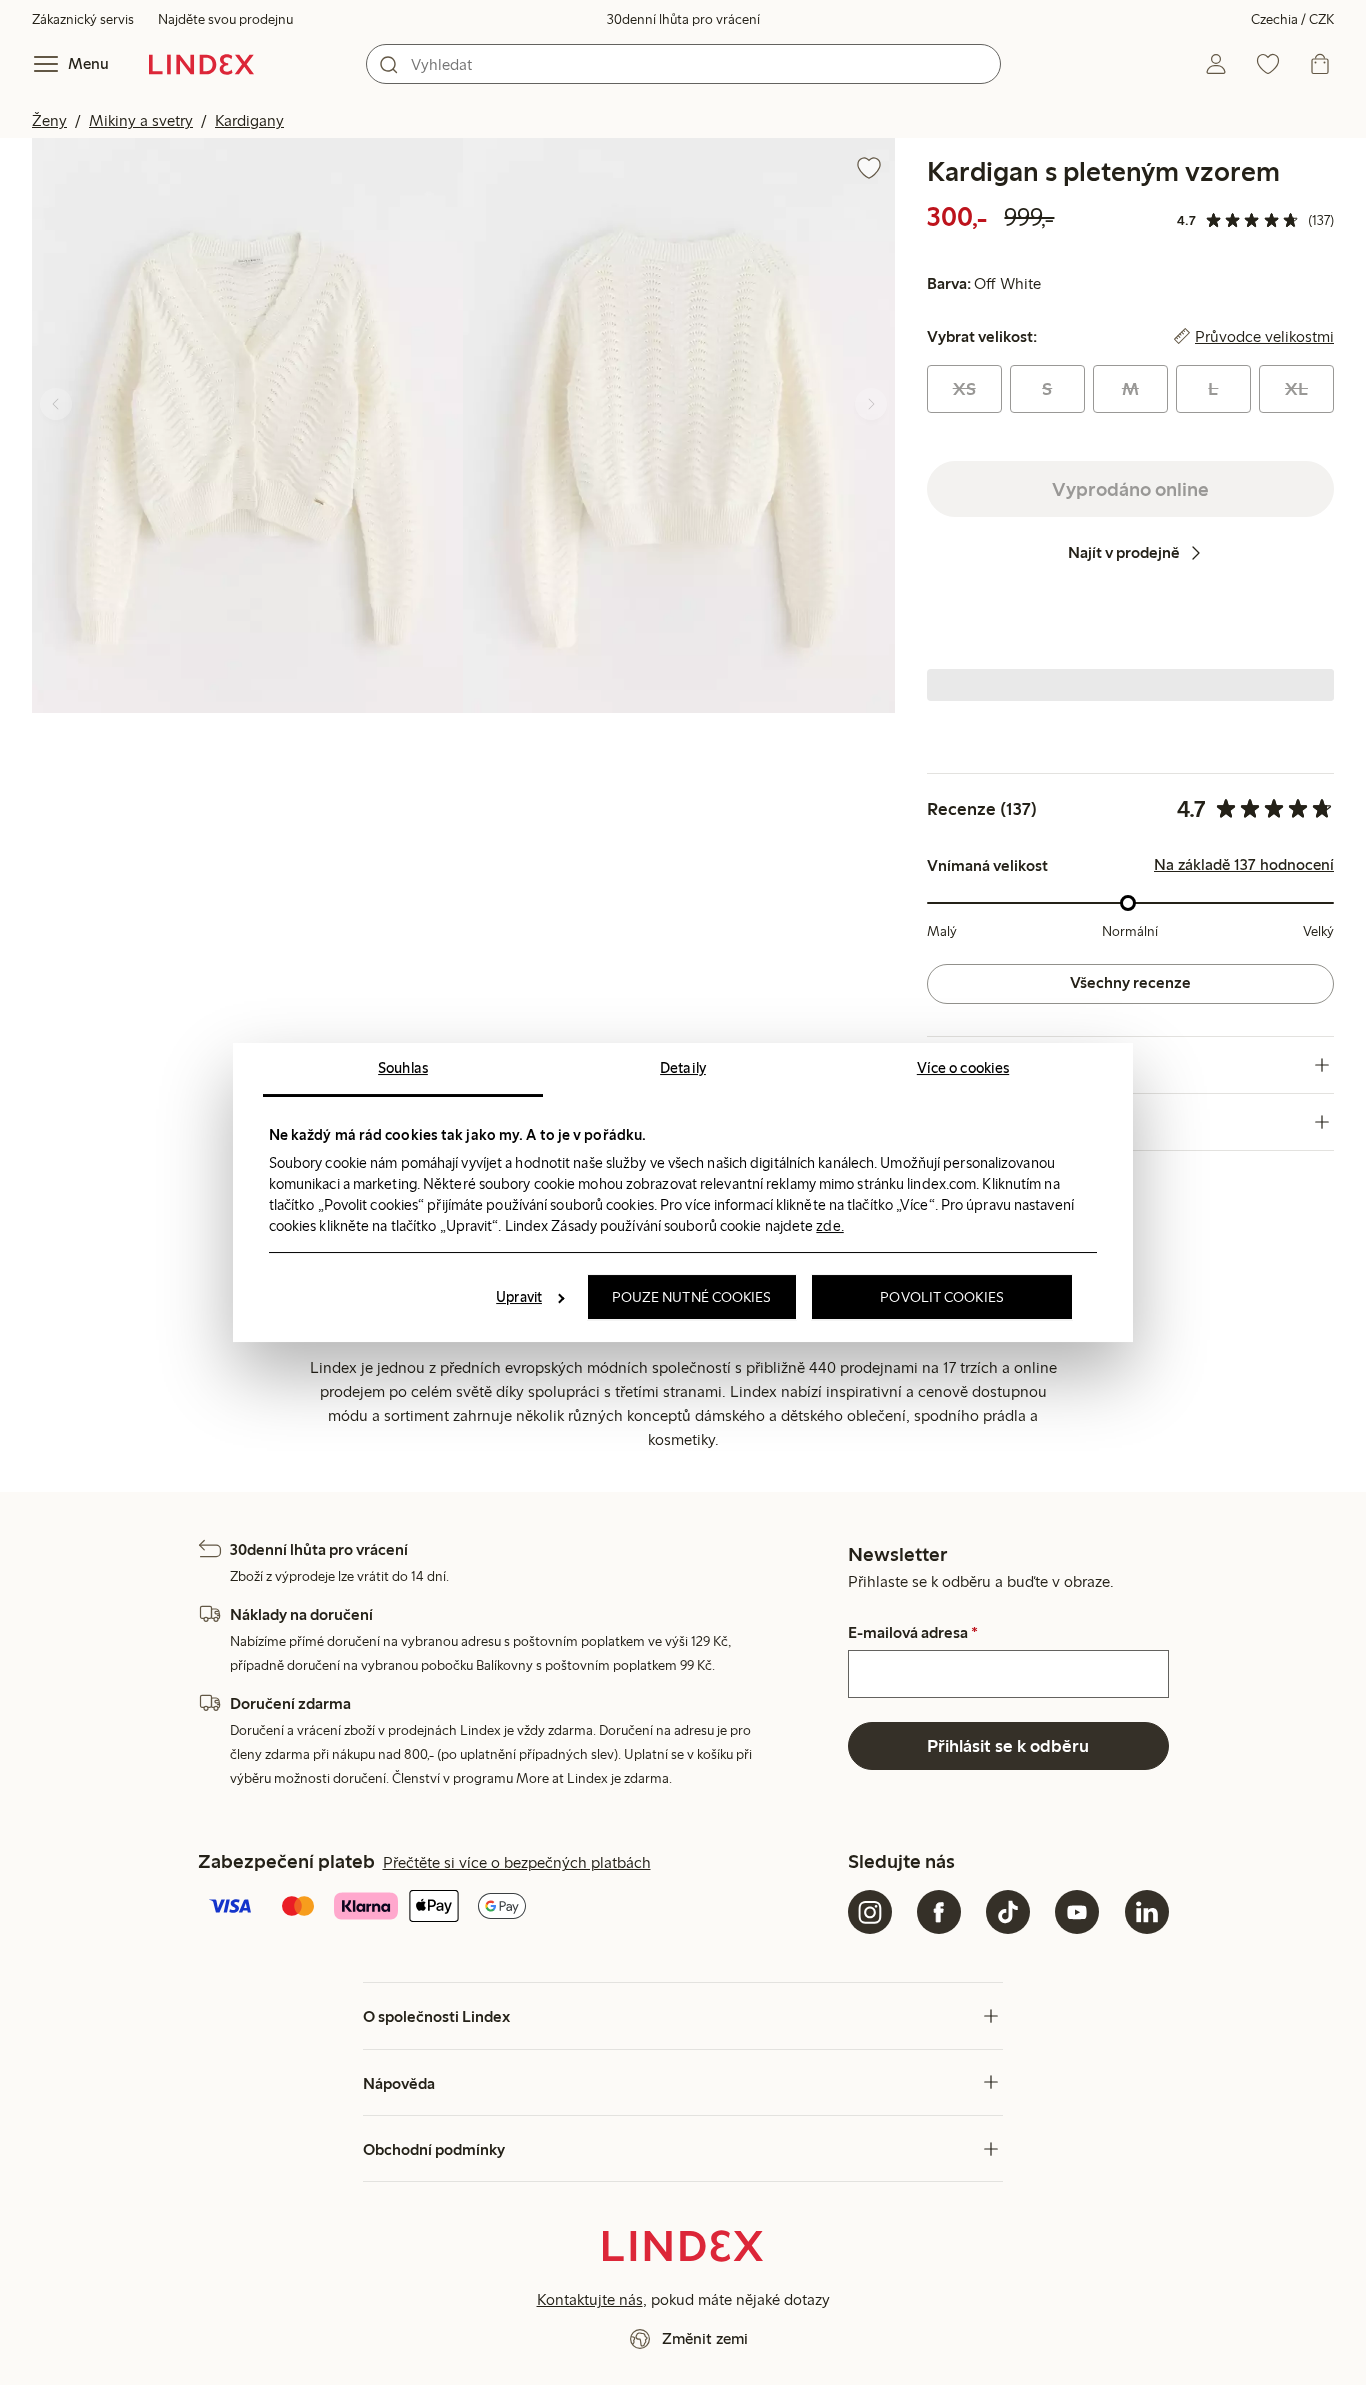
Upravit (519, 1297)
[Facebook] (939, 1912)
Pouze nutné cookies (692, 1297)
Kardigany (249, 120)
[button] (247, 425)
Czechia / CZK (1292, 19)
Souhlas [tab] (403, 1068)
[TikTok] (1008, 1912)
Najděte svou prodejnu (225, 19)
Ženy (49, 120)
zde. (829, 1226)
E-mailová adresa (913, 1633)
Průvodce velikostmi (1264, 337)
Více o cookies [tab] (963, 1068)
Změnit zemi (705, 2338)
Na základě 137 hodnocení (1244, 865)
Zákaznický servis (83, 19)
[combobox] (683, 64)
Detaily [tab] (683, 1068)
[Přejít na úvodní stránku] (201, 64)
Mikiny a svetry (141, 120)
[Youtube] (1077, 1912)
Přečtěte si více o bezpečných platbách (517, 1862)
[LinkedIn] (1147, 1912)
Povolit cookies (942, 1297)
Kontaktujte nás (590, 2299)
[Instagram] (870, 1912)
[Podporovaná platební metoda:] (519, 1908)
